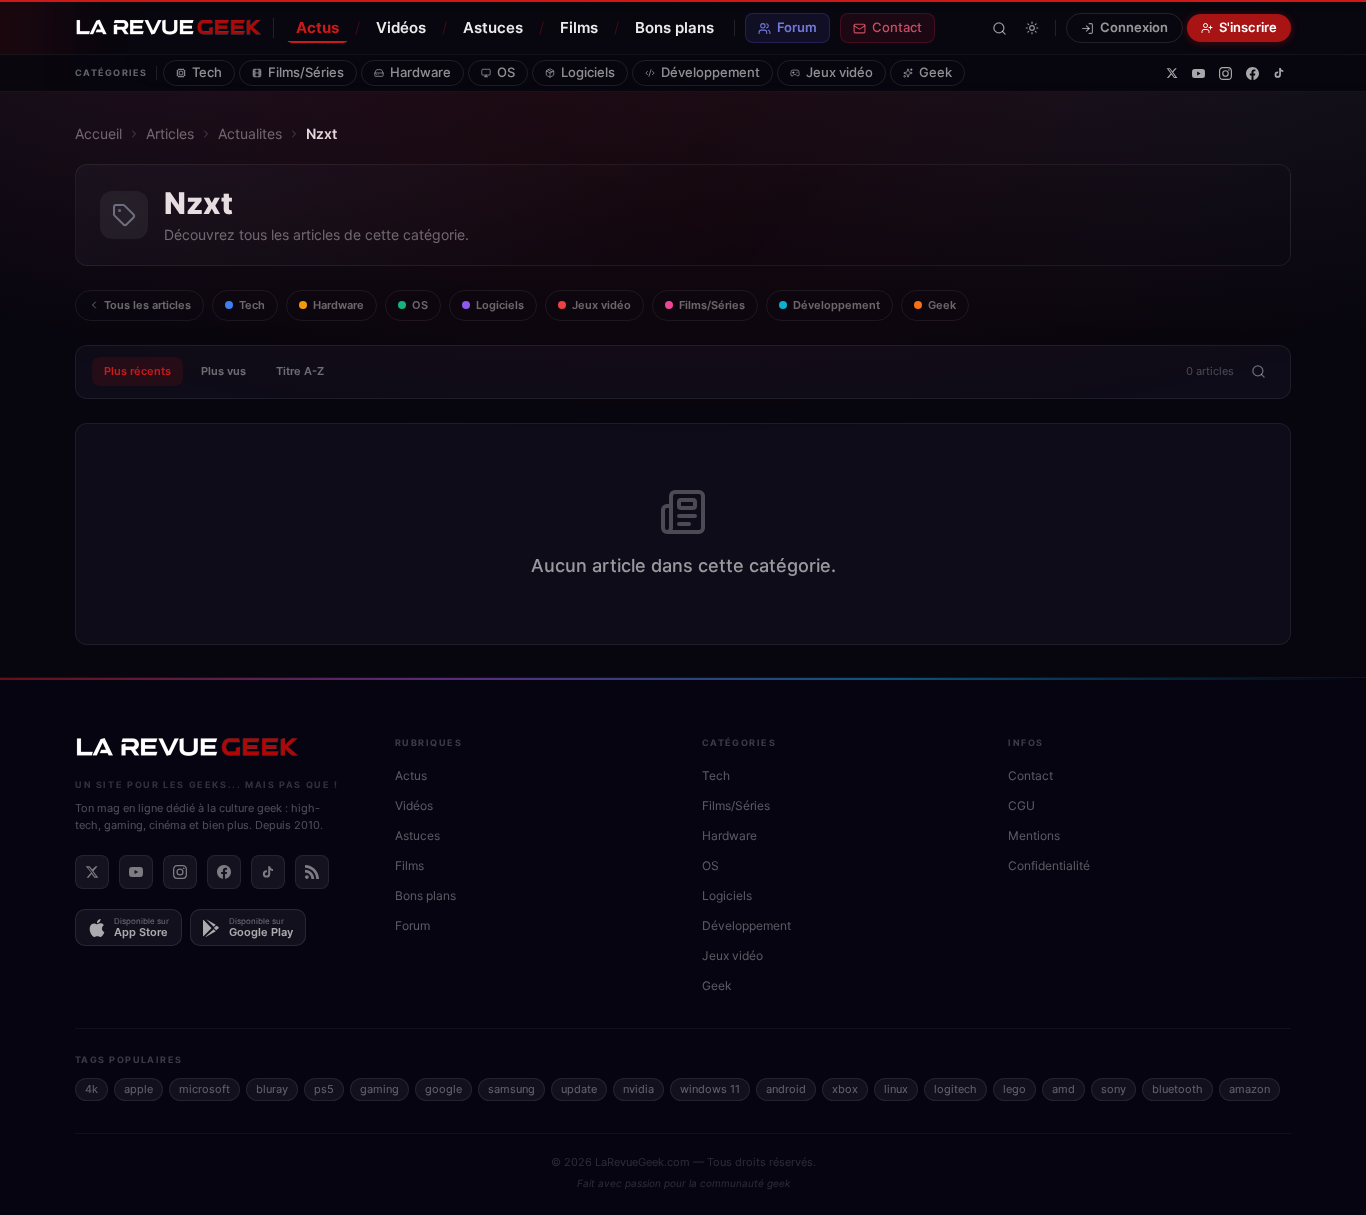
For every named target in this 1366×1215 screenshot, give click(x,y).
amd (1063, 1089)
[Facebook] (1252, 73)
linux (896, 1089)
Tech (207, 72)
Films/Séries (306, 72)
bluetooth (1177, 1089)
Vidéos (401, 27)
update (579, 1089)
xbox (845, 1089)
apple (138, 1089)
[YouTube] (1198, 73)
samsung (511, 1089)
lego (1014, 1089)
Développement (710, 72)
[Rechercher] (999, 28)
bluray (272, 1089)
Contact (897, 27)
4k (91, 1089)
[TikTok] (1279, 73)
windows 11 (710, 1089)
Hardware (420, 72)
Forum (797, 27)
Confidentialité (1049, 865)
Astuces (493, 27)
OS (506, 72)
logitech (955, 1089)
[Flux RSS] (312, 872)
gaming (379, 1089)
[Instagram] (1225, 73)
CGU (1021, 805)
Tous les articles (147, 305)
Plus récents (137, 371)
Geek (935, 72)
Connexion (1134, 27)
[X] (1172, 73)
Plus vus (223, 371)
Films (579, 27)
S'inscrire (1248, 27)
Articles (170, 133)
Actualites (250, 133)
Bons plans (674, 27)
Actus (317, 27)
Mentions (1034, 835)
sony (1113, 1089)
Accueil (98, 133)
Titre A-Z (300, 371)
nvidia (638, 1089)
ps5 (324, 1089)
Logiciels (588, 72)
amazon (1249, 1089)
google (443, 1089)
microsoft (204, 1089)
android (786, 1089)
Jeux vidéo (839, 72)
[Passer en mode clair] (1032, 28)
